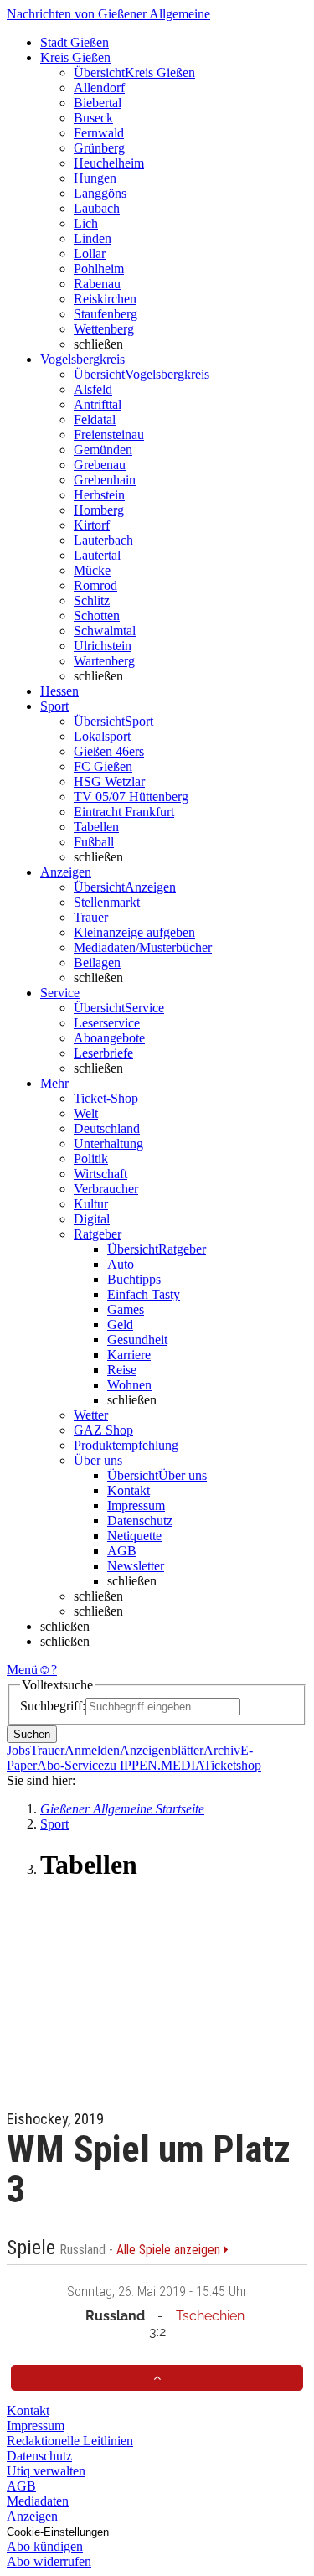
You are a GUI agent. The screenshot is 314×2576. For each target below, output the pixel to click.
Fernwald (99, 133)
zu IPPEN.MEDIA (154, 1765)
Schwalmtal (105, 631)
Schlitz (92, 600)
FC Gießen (103, 766)
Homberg (99, 510)
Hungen (95, 178)
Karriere (129, 1355)
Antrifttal (98, 404)
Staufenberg (106, 314)
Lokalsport (102, 736)
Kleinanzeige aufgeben (134, 932)
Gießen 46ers (109, 751)
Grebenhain (105, 480)
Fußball (94, 842)
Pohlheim (99, 269)
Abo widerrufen (49, 2561)
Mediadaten (38, 2501)
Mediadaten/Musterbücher (143, 947)
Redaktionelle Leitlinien (70, 2441)
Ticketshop (232, 1765)
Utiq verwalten (46, 2471)
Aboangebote (109, 1038)
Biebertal (98, 103)
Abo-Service (70, 1765)
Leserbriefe (103, 1053)
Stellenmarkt (107, 902)
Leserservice (107, 1023)
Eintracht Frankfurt (124, 812)
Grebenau (100, 465)
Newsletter (136, 1566)
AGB (122, 1551)
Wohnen (129, 1385)
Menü (22, 1670)
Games (126, 1309)
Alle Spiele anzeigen (170, 2250)
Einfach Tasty (144, 1294)
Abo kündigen (45, 2546)
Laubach (97, 208)
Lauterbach (103, 540)
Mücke (92, 570)
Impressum (136, 1505)
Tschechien (210, 2316)
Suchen (32, 1734)
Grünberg (99, 148)
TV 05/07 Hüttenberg (131, 797)
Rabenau (97, 284)
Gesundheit (137, 1340)
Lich (86, 223)
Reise (122, 1370)
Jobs (18, 1750)
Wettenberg (104, 329)
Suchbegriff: (53, 1706)
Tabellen (96, 827)
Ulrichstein (103, 646)
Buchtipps (134, 1279)
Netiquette (134, 1536)
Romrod (95, 585)
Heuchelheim (109, 163)
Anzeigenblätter (162, 1750)
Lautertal (97, 555)
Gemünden (103, 450)
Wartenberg (104, 661)
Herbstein (99, 495)
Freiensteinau (109, 435)
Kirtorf (92, 525)
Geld (120, 1324)
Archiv (222, 1750)
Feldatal (95, 419)
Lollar (90, 253)
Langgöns (100, 193)
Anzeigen (32, 2516)
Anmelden (92, 1750)
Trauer (91, 917)
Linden (93, 238)
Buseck (93, 118)
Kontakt (129, 1490)
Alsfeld (93, 389)
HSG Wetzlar (109, 781)
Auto (121, 1264)
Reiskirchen (105, 299)
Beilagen (97, 962)
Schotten (97, 616)
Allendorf (99, 88)
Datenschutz (140, 1521)
